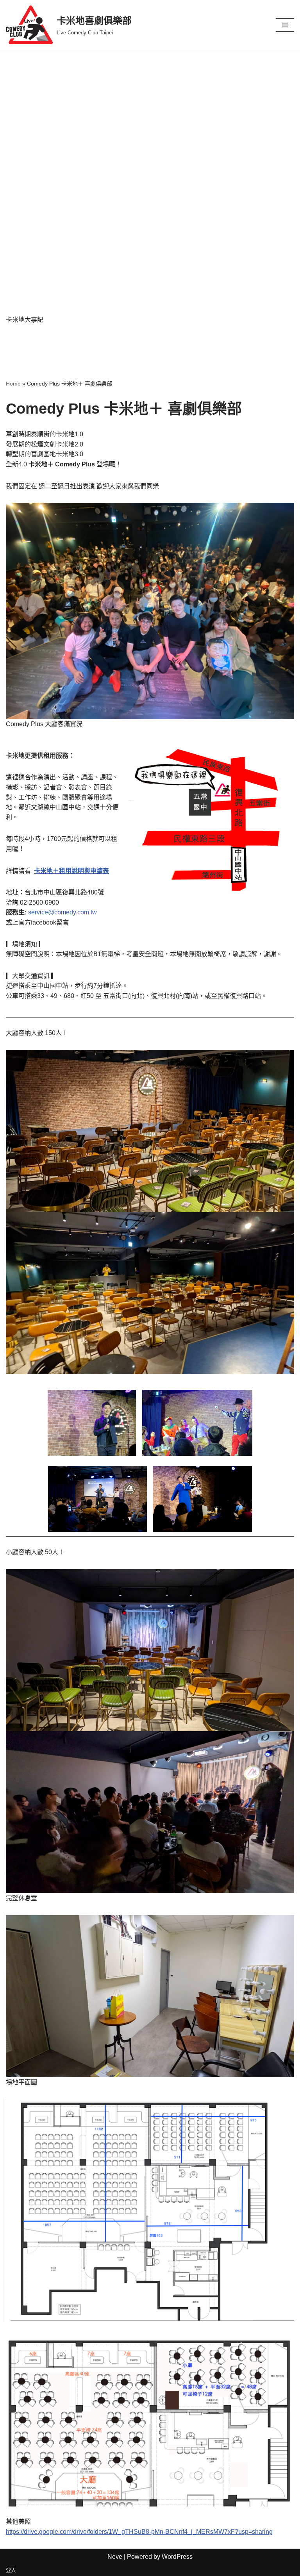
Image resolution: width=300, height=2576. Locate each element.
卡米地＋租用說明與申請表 (71, 871)
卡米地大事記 (25, 320)
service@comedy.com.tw (62, 912)
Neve (115, 2557)
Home (13, 384)
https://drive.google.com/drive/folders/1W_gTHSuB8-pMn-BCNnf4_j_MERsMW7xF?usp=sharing (139, 2532)
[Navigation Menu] (285, 25)
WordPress (177, 2557)
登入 (11, 2570)
